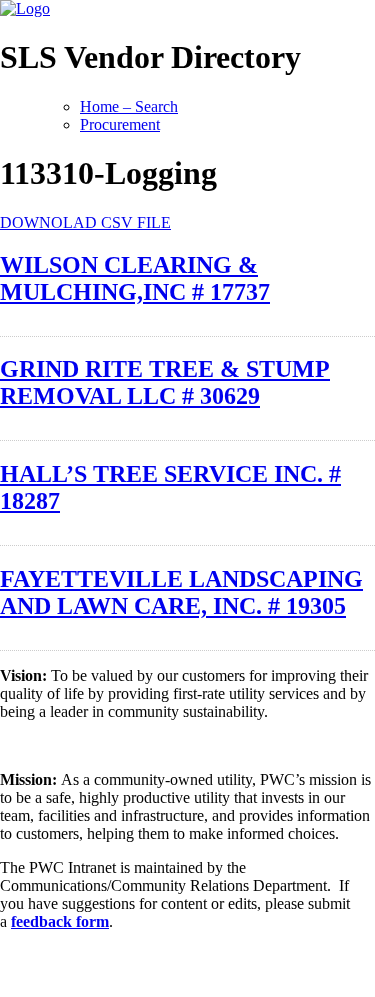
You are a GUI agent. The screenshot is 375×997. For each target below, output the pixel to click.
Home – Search (129, 106)
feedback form (60, 921)
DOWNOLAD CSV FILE (85, 222)
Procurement (120, 124)
